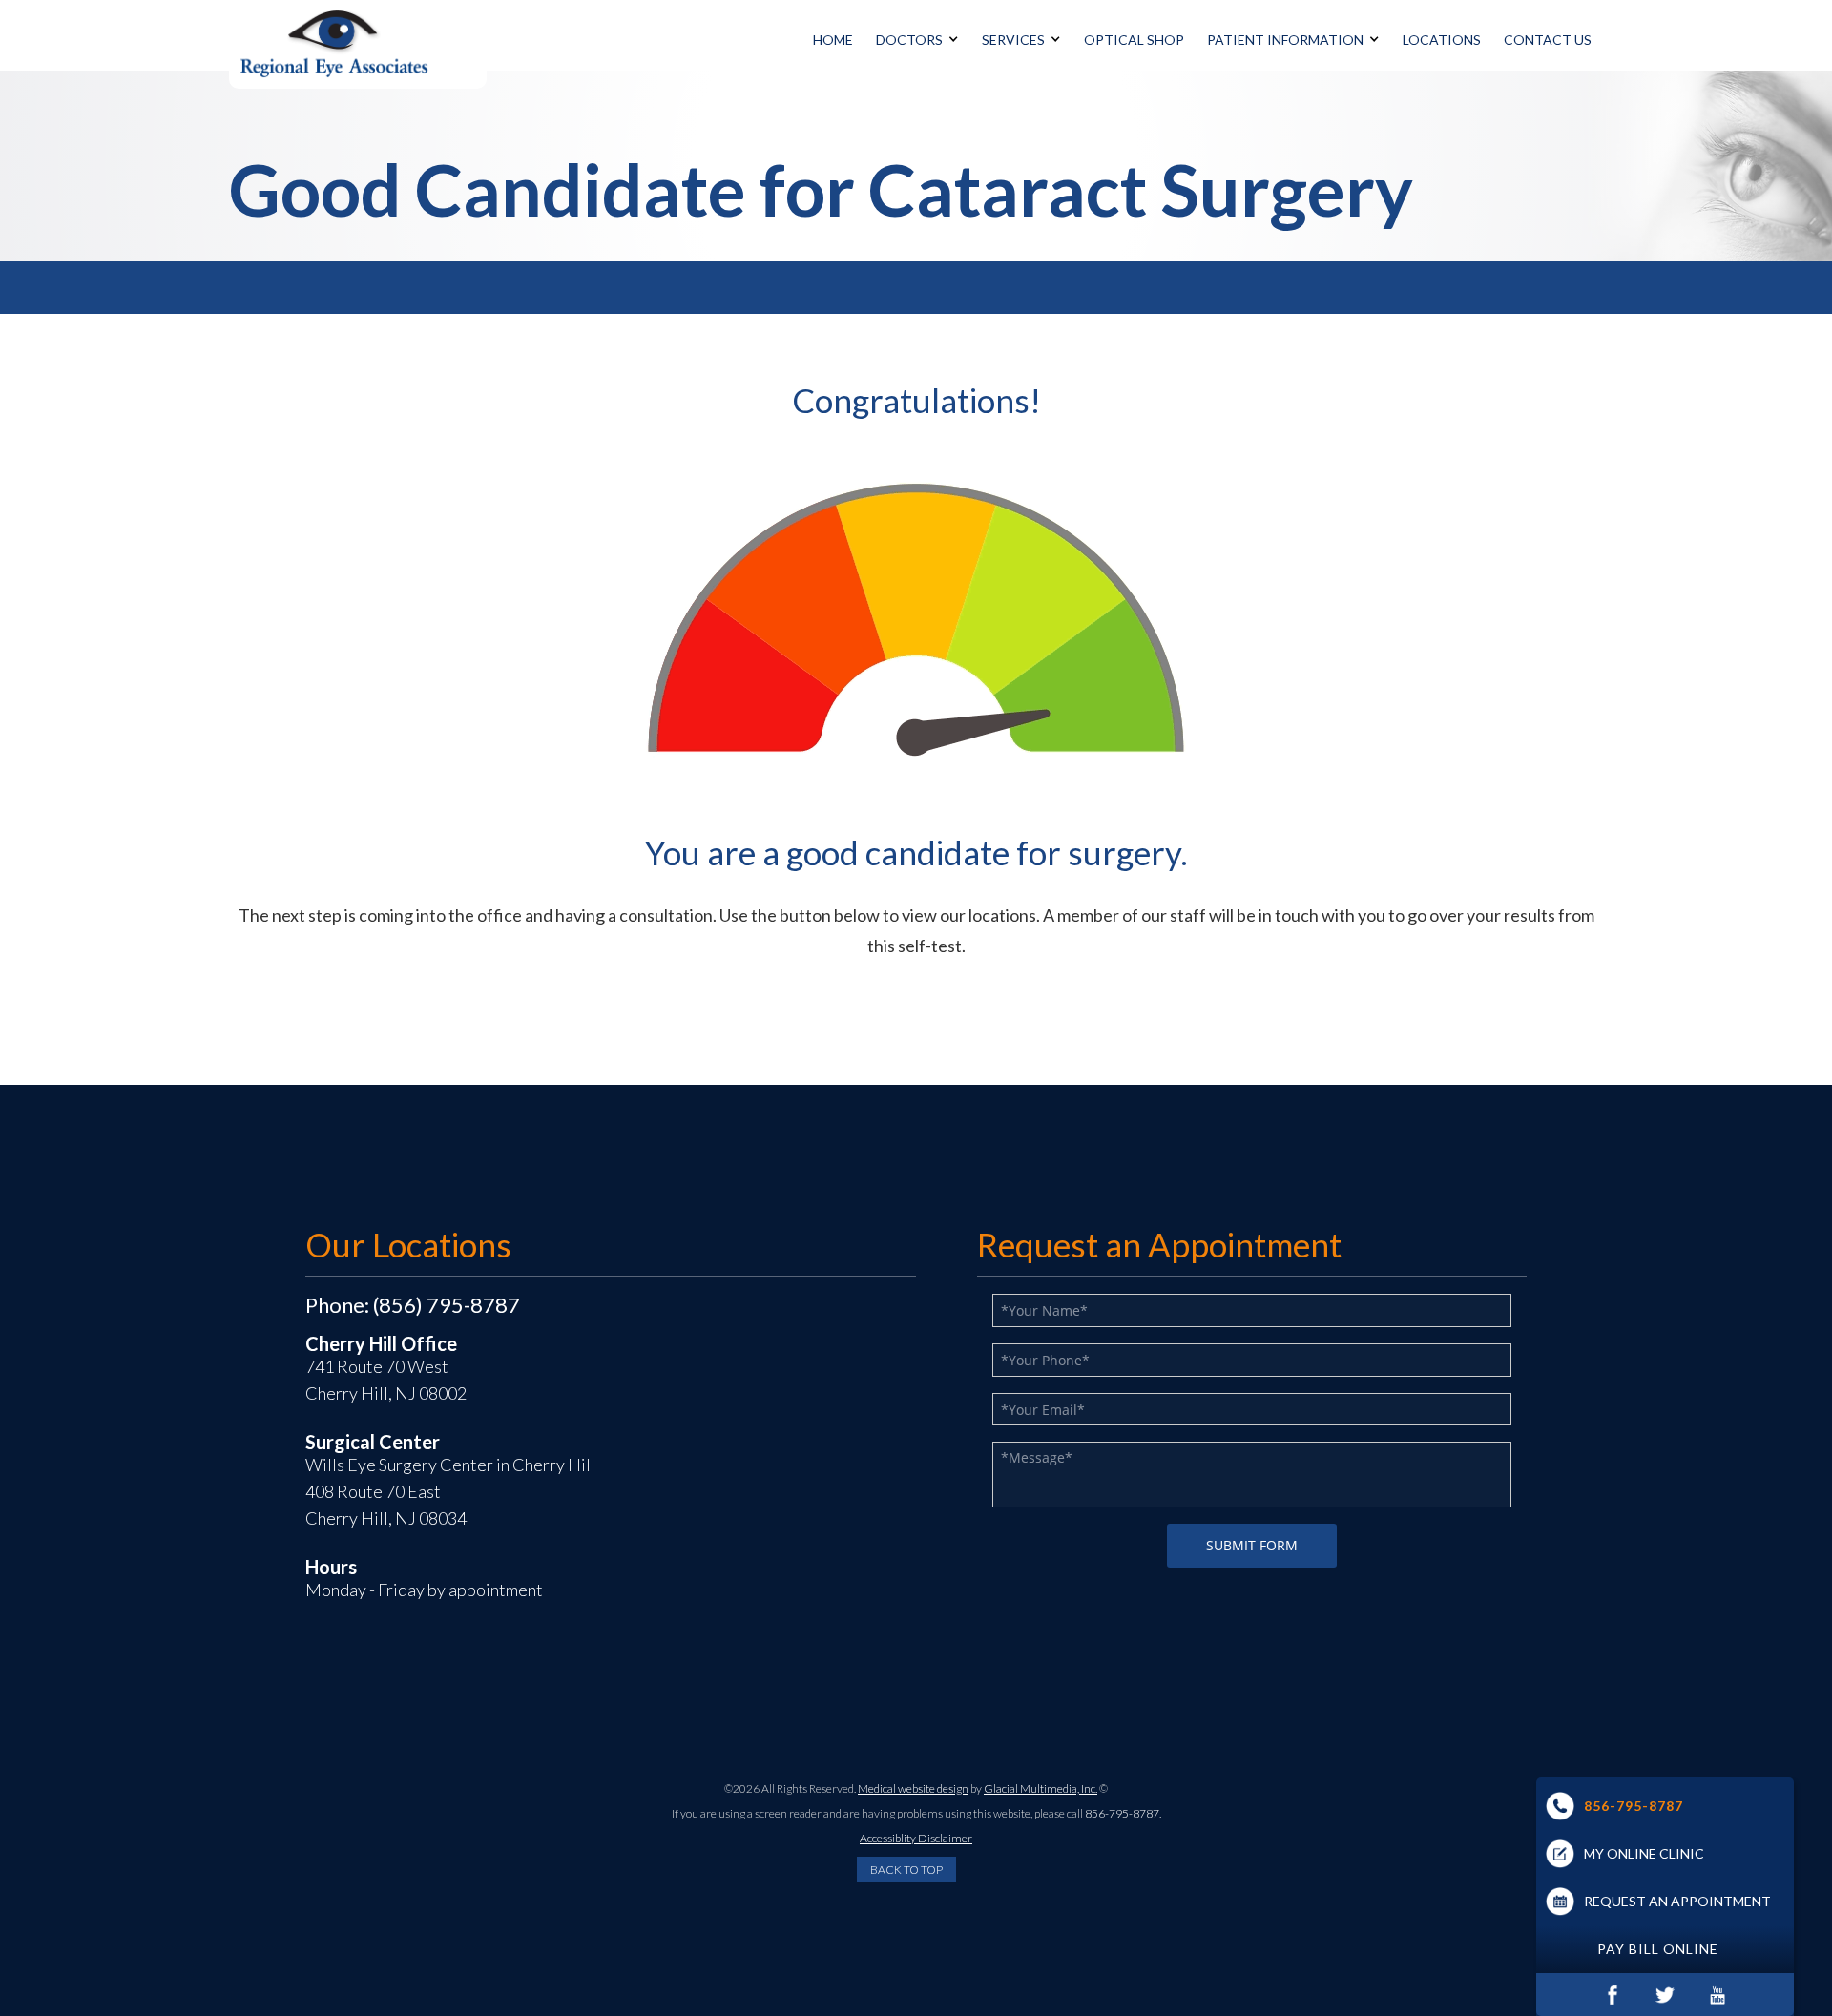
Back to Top (906, 1870)
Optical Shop (1134, 40)
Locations (1442, 40)
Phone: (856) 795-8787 (413, 1305)
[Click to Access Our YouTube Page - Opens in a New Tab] (1718, 1995)
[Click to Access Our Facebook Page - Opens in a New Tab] (1613, 1995)
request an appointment (1677, 1901)
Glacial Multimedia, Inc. (1041, 1788)
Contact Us (1548, 40)
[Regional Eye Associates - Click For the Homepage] (358, 44)
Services (1013, 40)
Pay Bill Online (1658, 1949)
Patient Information (1285, 40)
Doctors (909, 40)
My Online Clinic (1644, 1853)
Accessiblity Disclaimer (916, 1838)
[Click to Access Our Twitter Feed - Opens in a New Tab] (1665, 1995)
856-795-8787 (1634, 1806)
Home (833, 40)
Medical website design (913, 1788)
